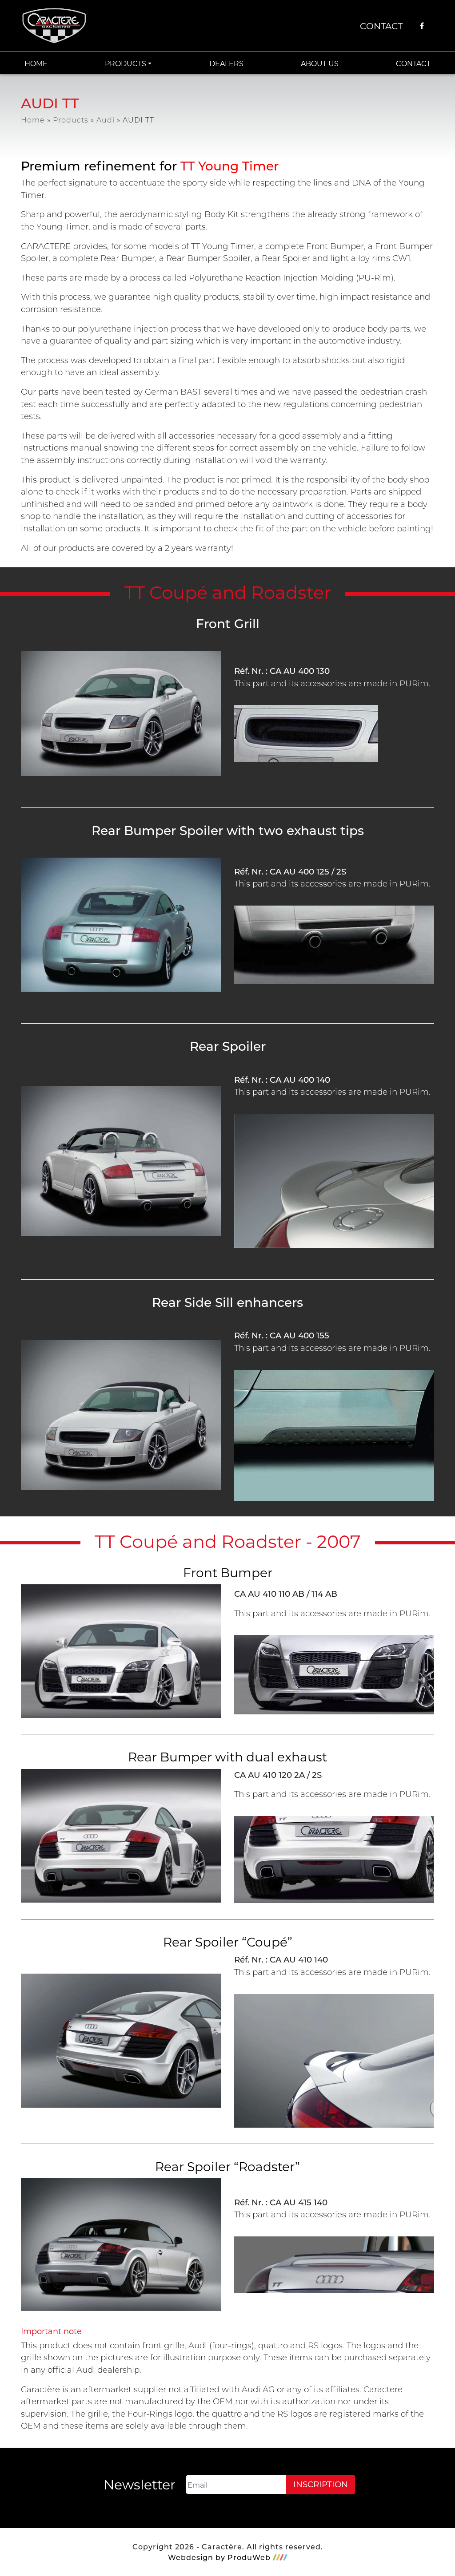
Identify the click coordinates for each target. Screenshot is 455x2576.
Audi (106, 120)
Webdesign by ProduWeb (219, 2557)
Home (36, 63)
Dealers (226, 63)
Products (126, 63)
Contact (381, 26)
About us (320, 63)
